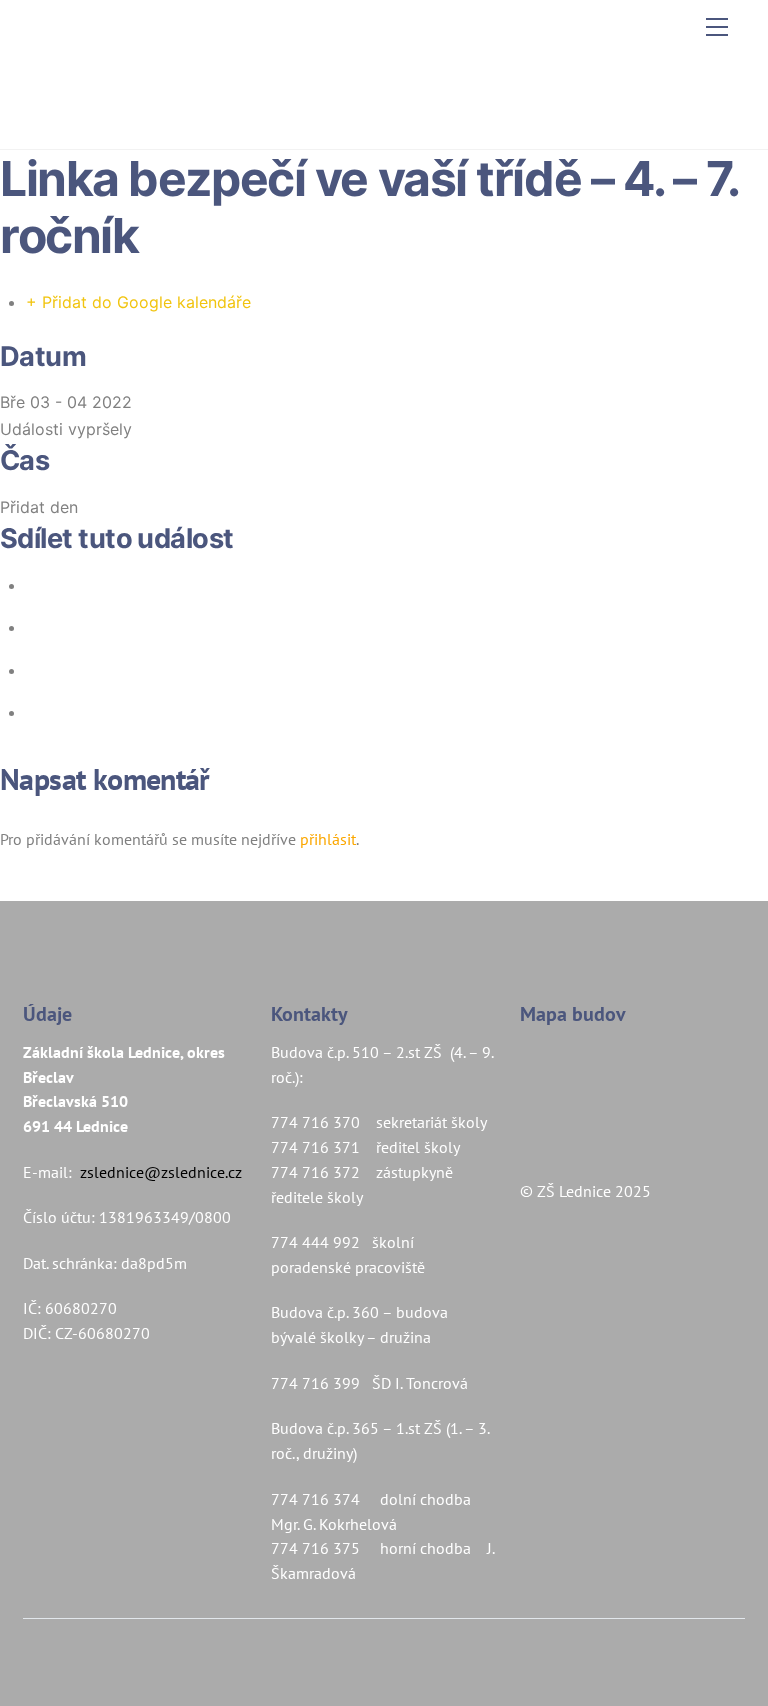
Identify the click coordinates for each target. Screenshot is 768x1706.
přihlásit (328, 839)
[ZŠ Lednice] (379, 112)
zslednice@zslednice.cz (161, 1172)
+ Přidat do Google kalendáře (138, 302)
